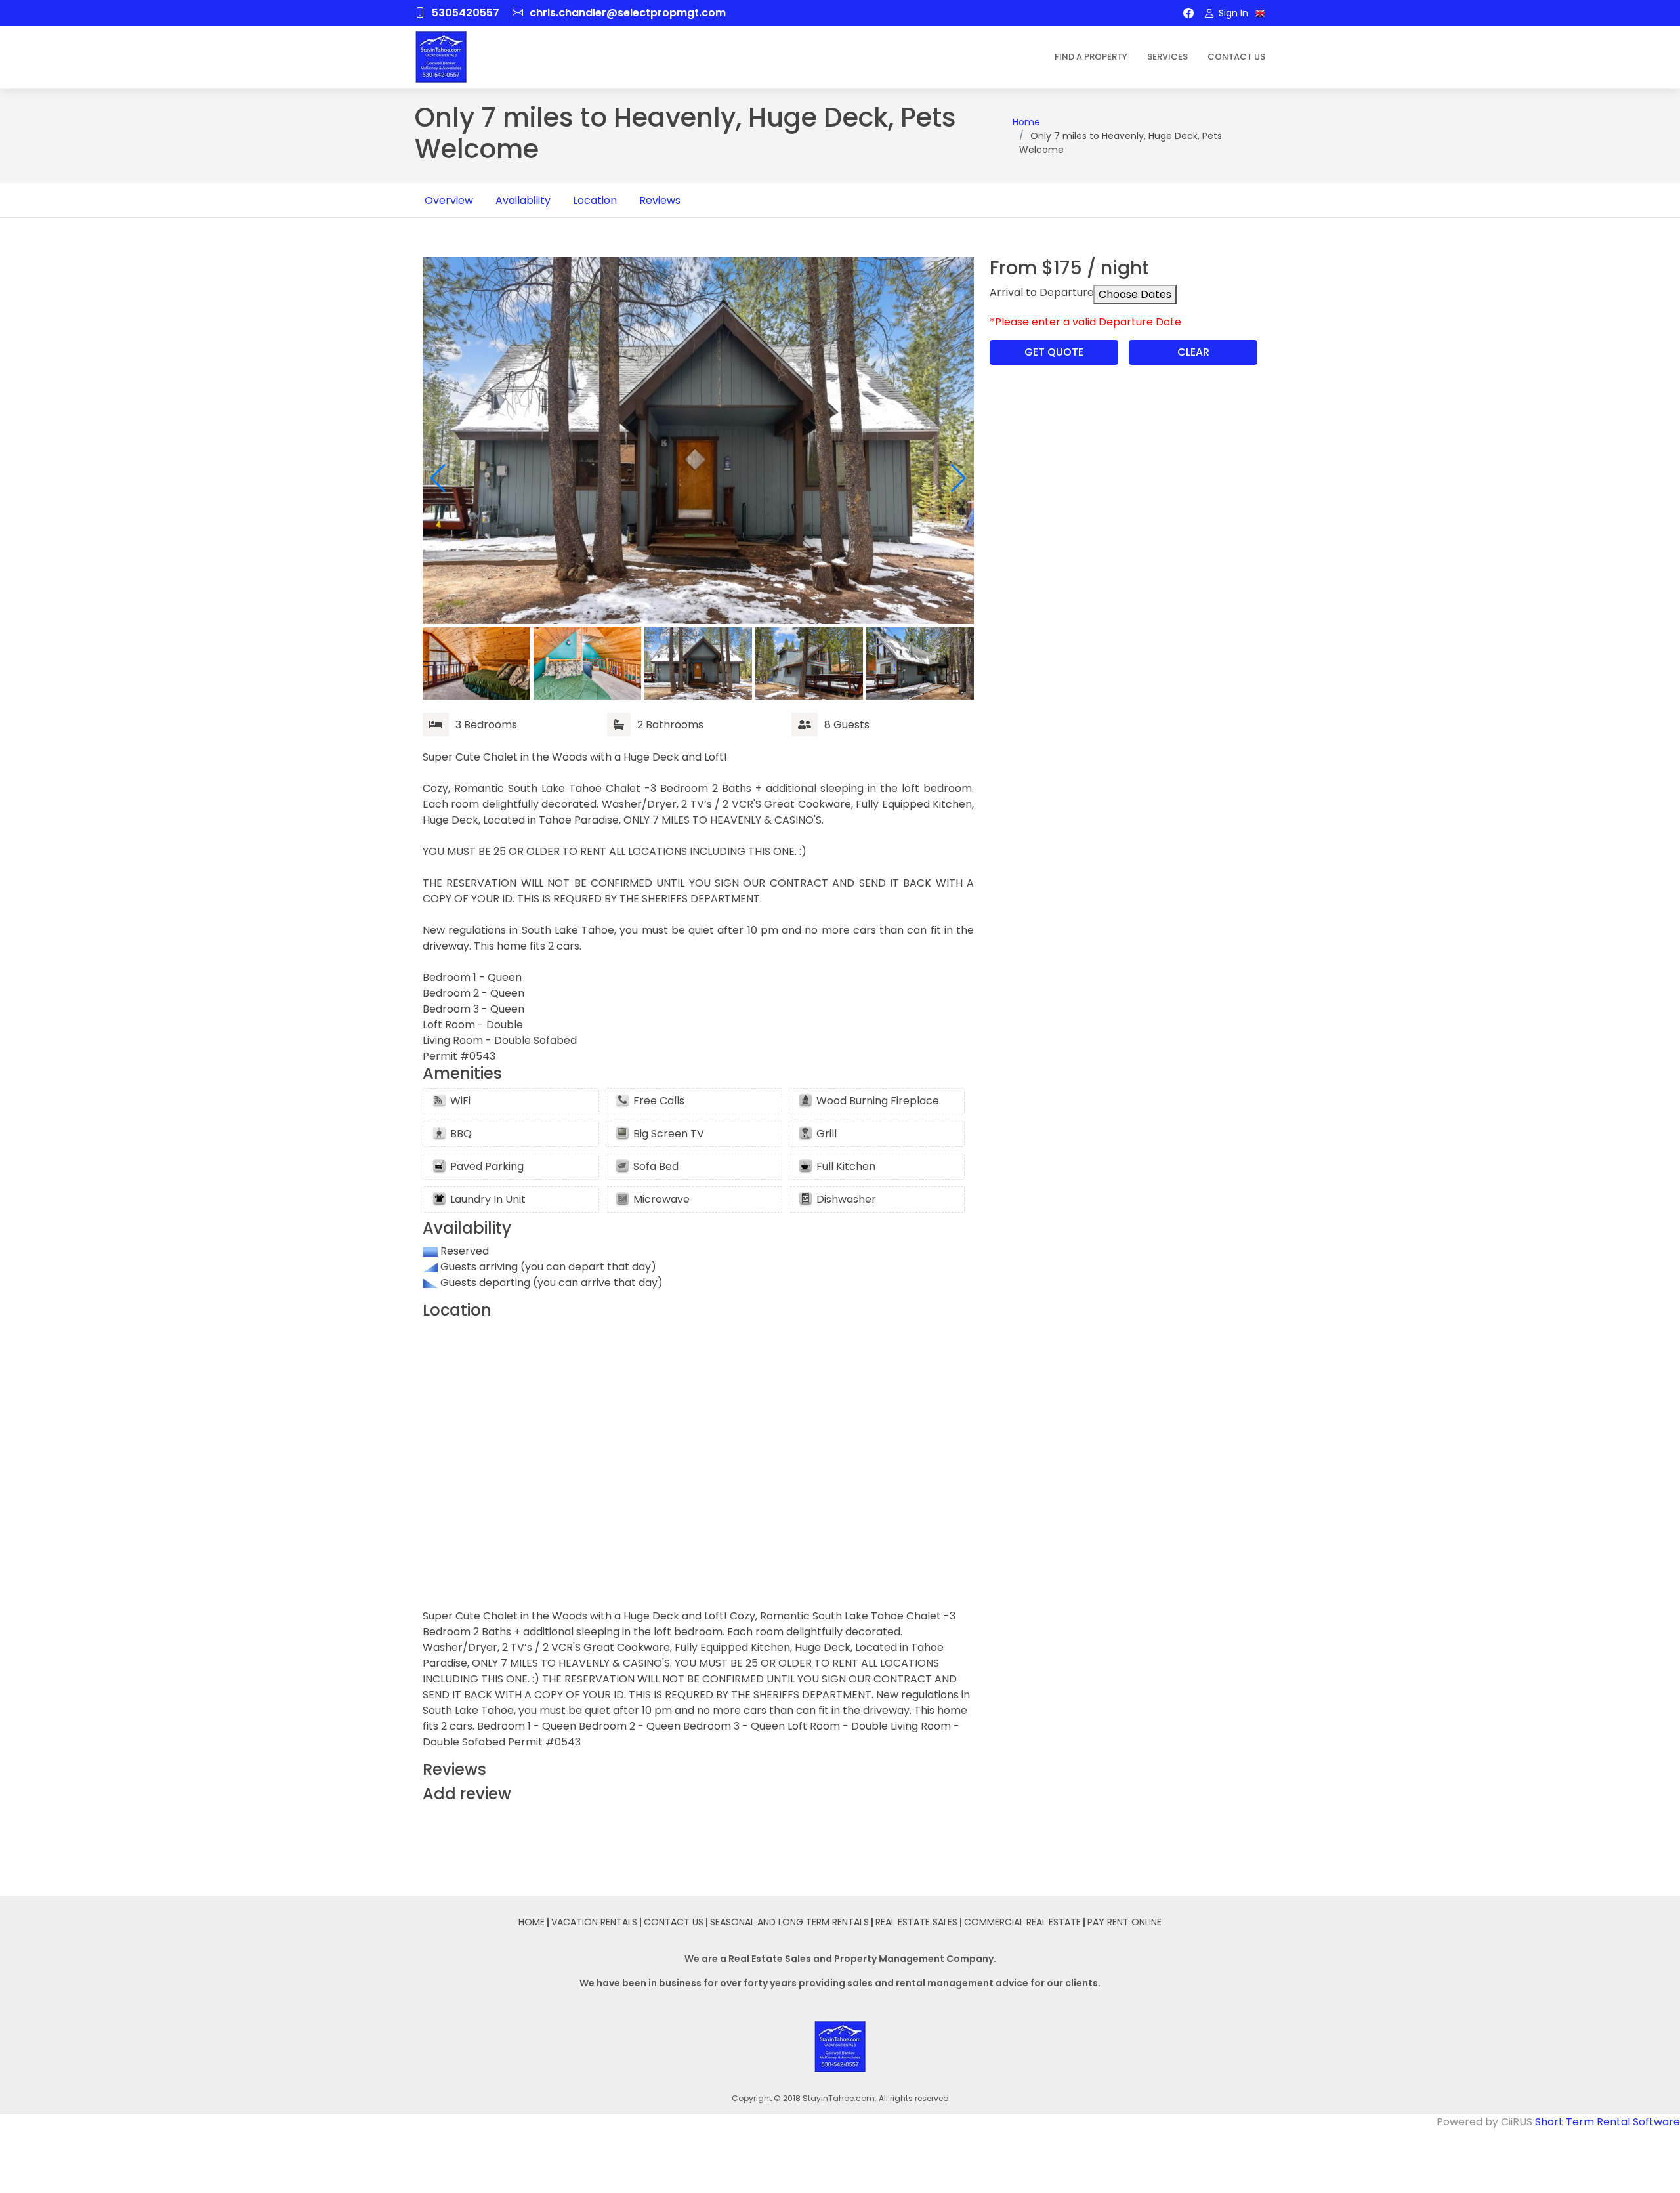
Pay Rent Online (1124, 1922)
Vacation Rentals (594, 1922)
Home (1026, 122)
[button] (958, 478)
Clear (1193, 352)
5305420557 (466, 13)
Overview (449, 200)
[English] (1260, 14)
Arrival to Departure (1042, 292)
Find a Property (1091, 57)
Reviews (660, 200)
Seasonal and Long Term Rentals (789, 1922)
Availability (523, 200)
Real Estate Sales (916, 1922)
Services (1167, 57)
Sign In (1232, 13)
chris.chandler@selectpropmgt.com (628, 13)
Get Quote (1054, 352)
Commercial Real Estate (1022, 1922)
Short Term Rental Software (1607, 2122)
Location (595, 200)
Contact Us (1236, 57)
